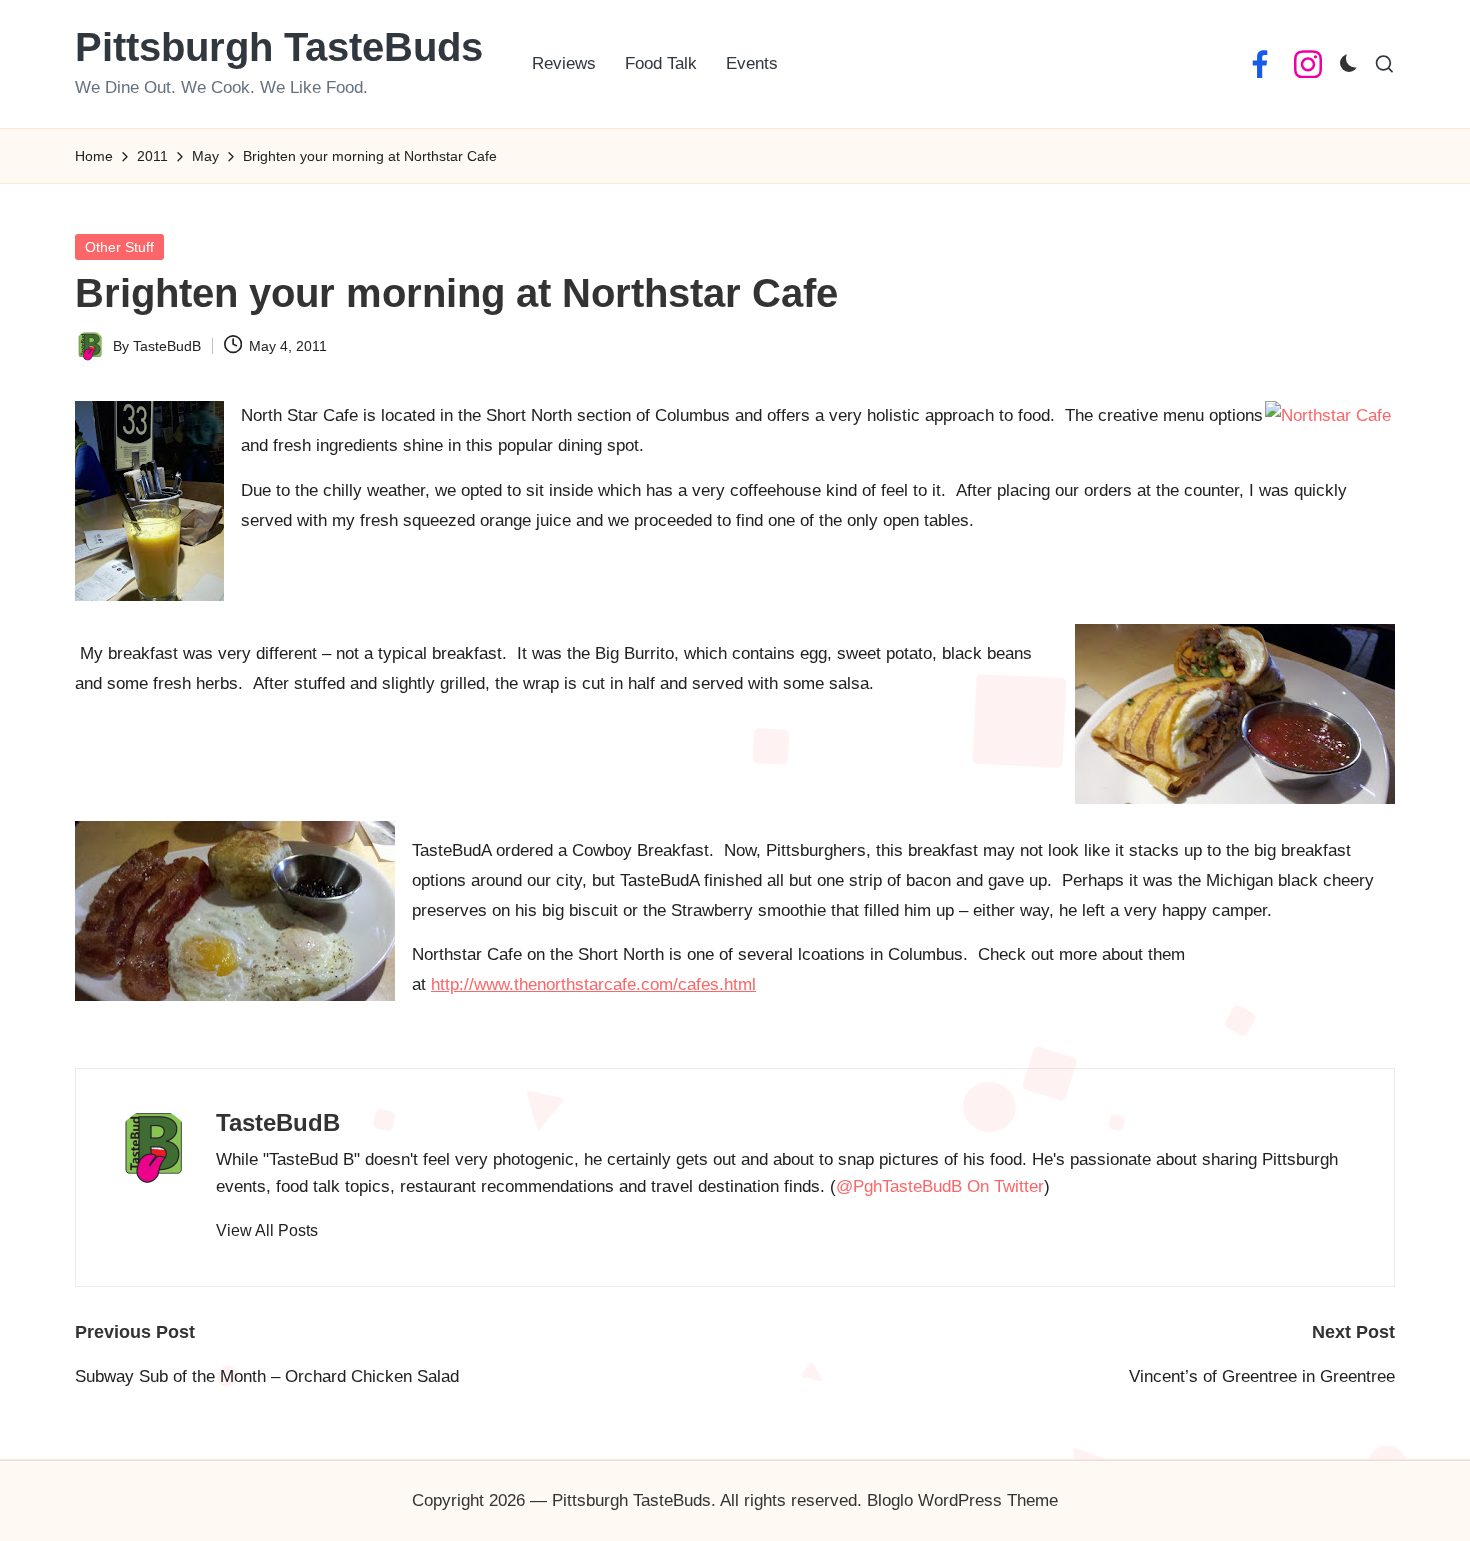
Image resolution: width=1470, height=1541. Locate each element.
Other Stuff (119, 247)
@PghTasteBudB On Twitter (940, 1186)
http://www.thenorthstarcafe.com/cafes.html (593, 984)
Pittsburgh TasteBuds (279, 47)
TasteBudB (278, 1122)
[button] (267, 1231)
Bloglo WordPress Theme (962, 1500)
